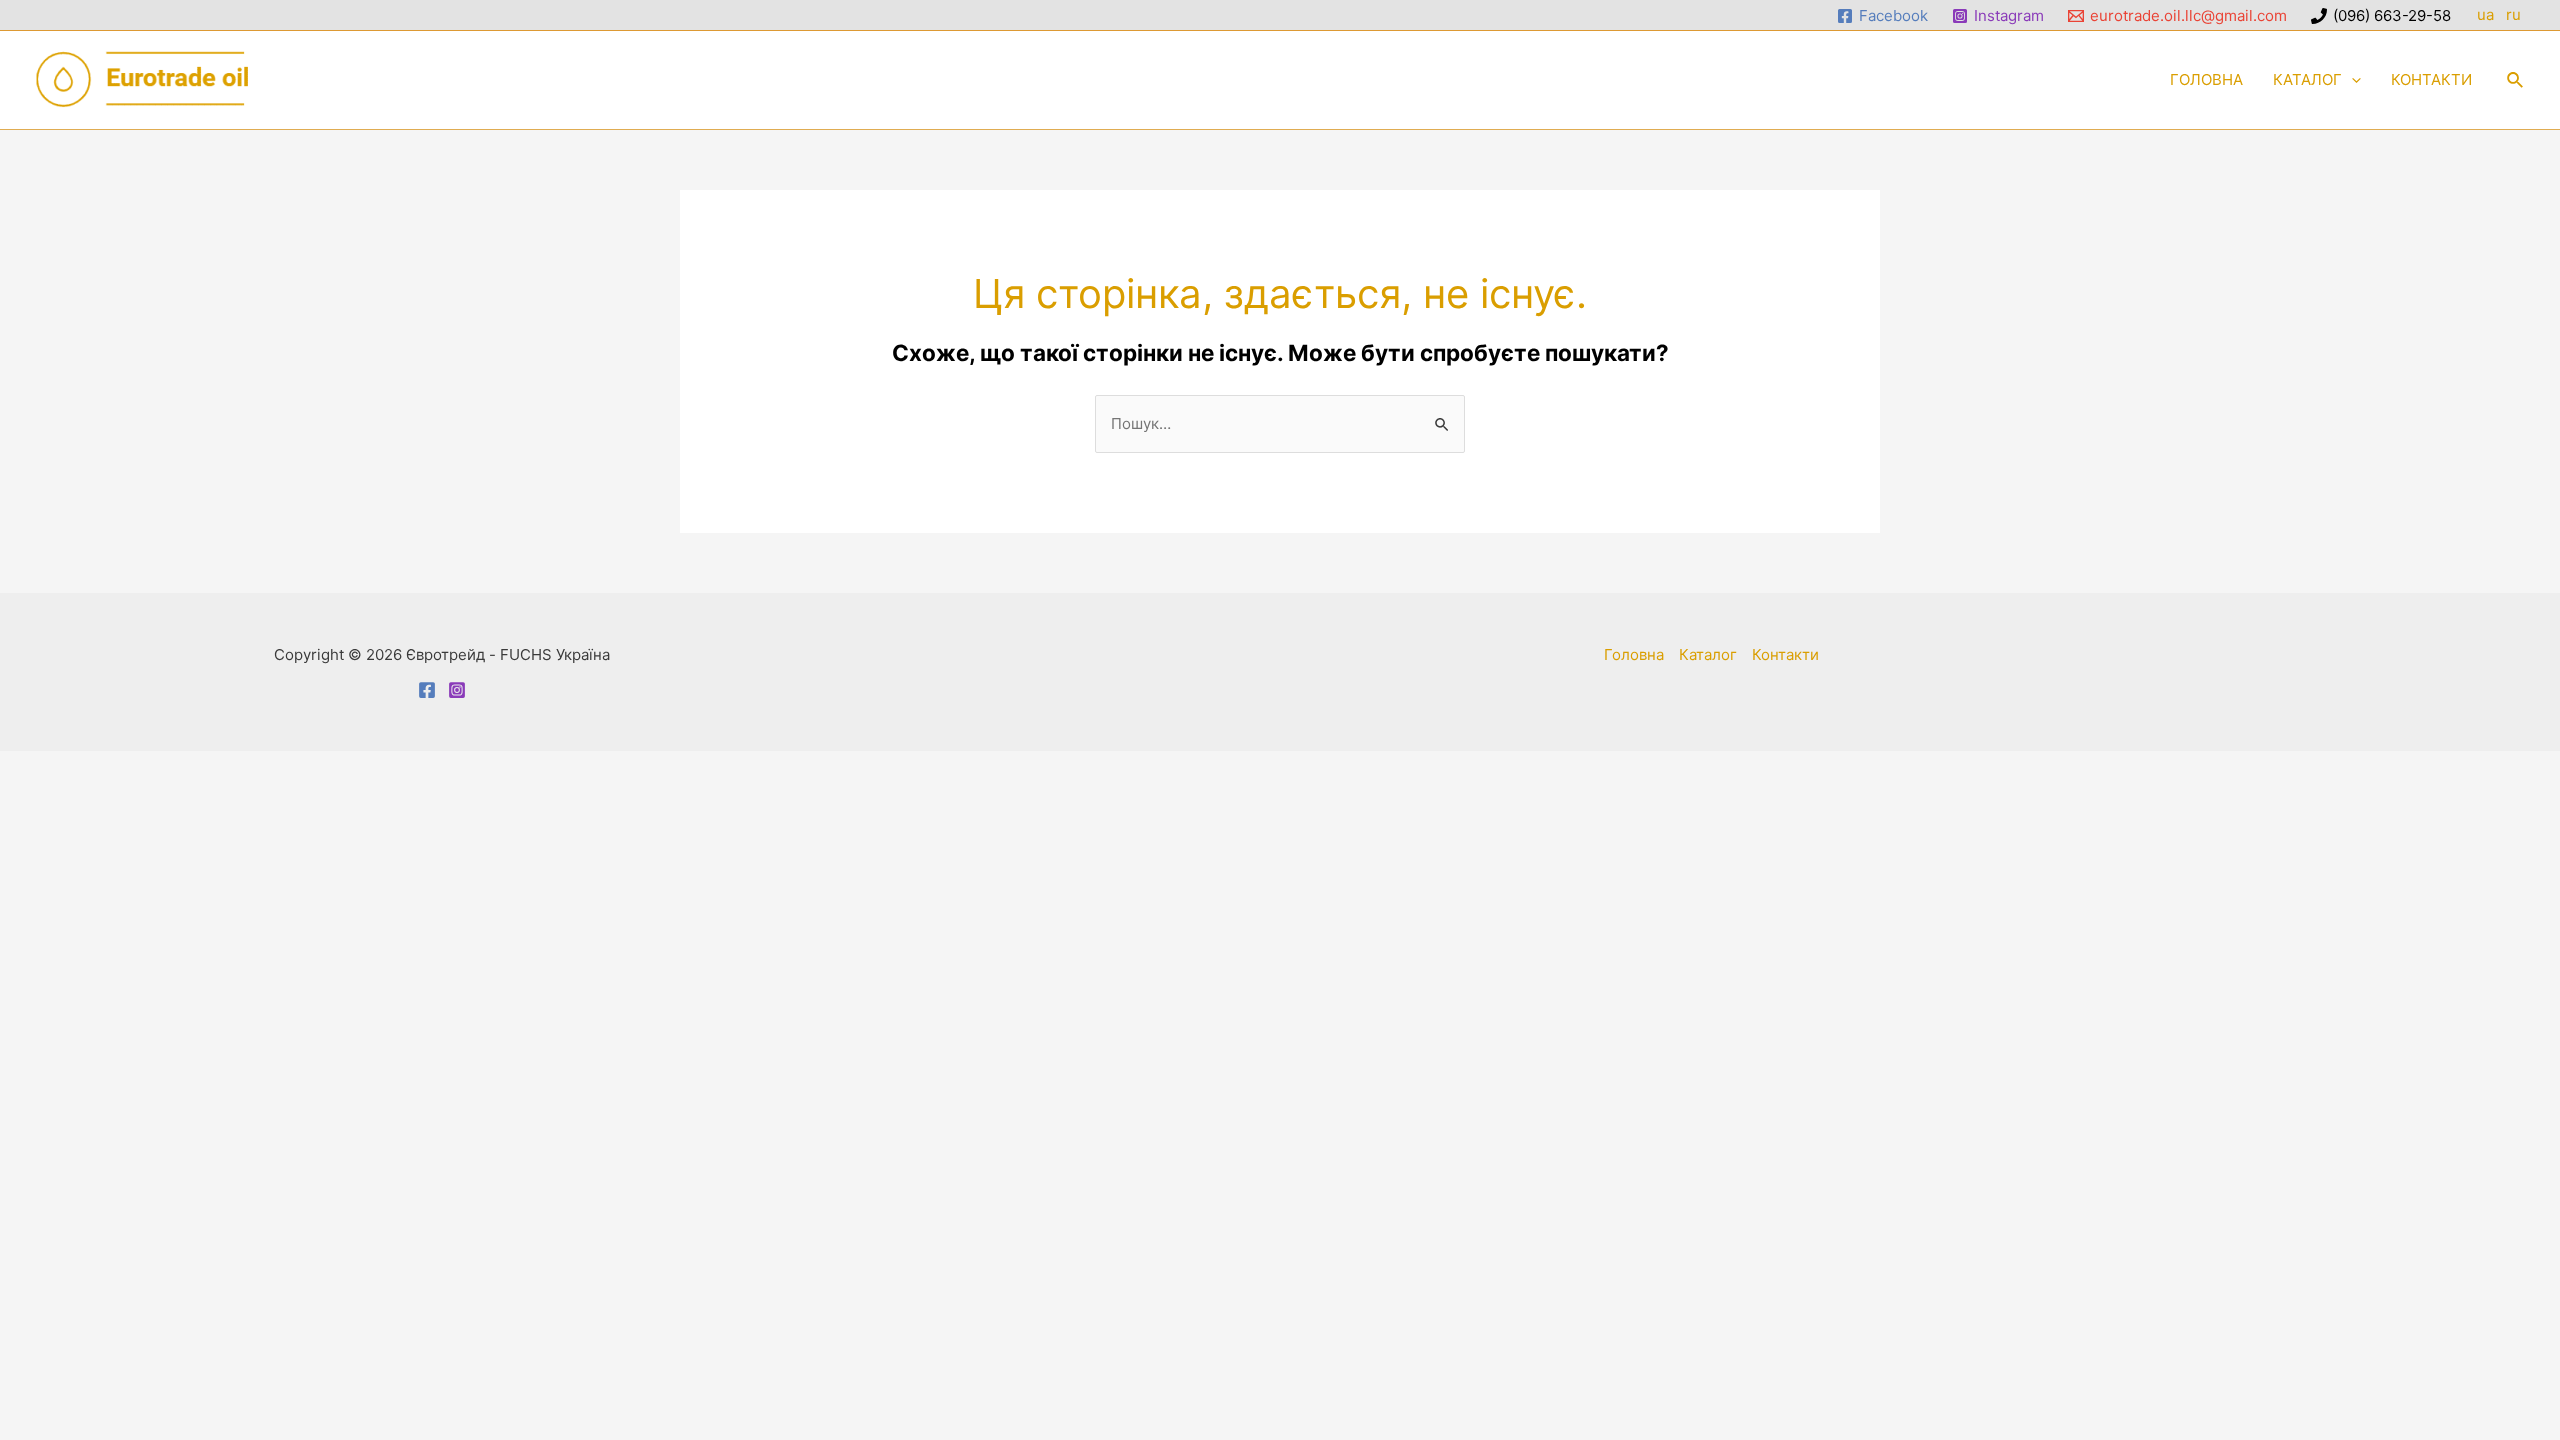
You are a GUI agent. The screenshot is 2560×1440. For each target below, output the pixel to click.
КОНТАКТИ (2431, 79)
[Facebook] (427, 690)
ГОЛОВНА (2206, 79)
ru (2515, 14)
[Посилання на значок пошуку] (2516, 80)
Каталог (1708, 654)
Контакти (1785, 654)
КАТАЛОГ (2307, 79)
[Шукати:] (1280, 423)
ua (2485, 14)
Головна (1634, 654)
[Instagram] (457, 690)
